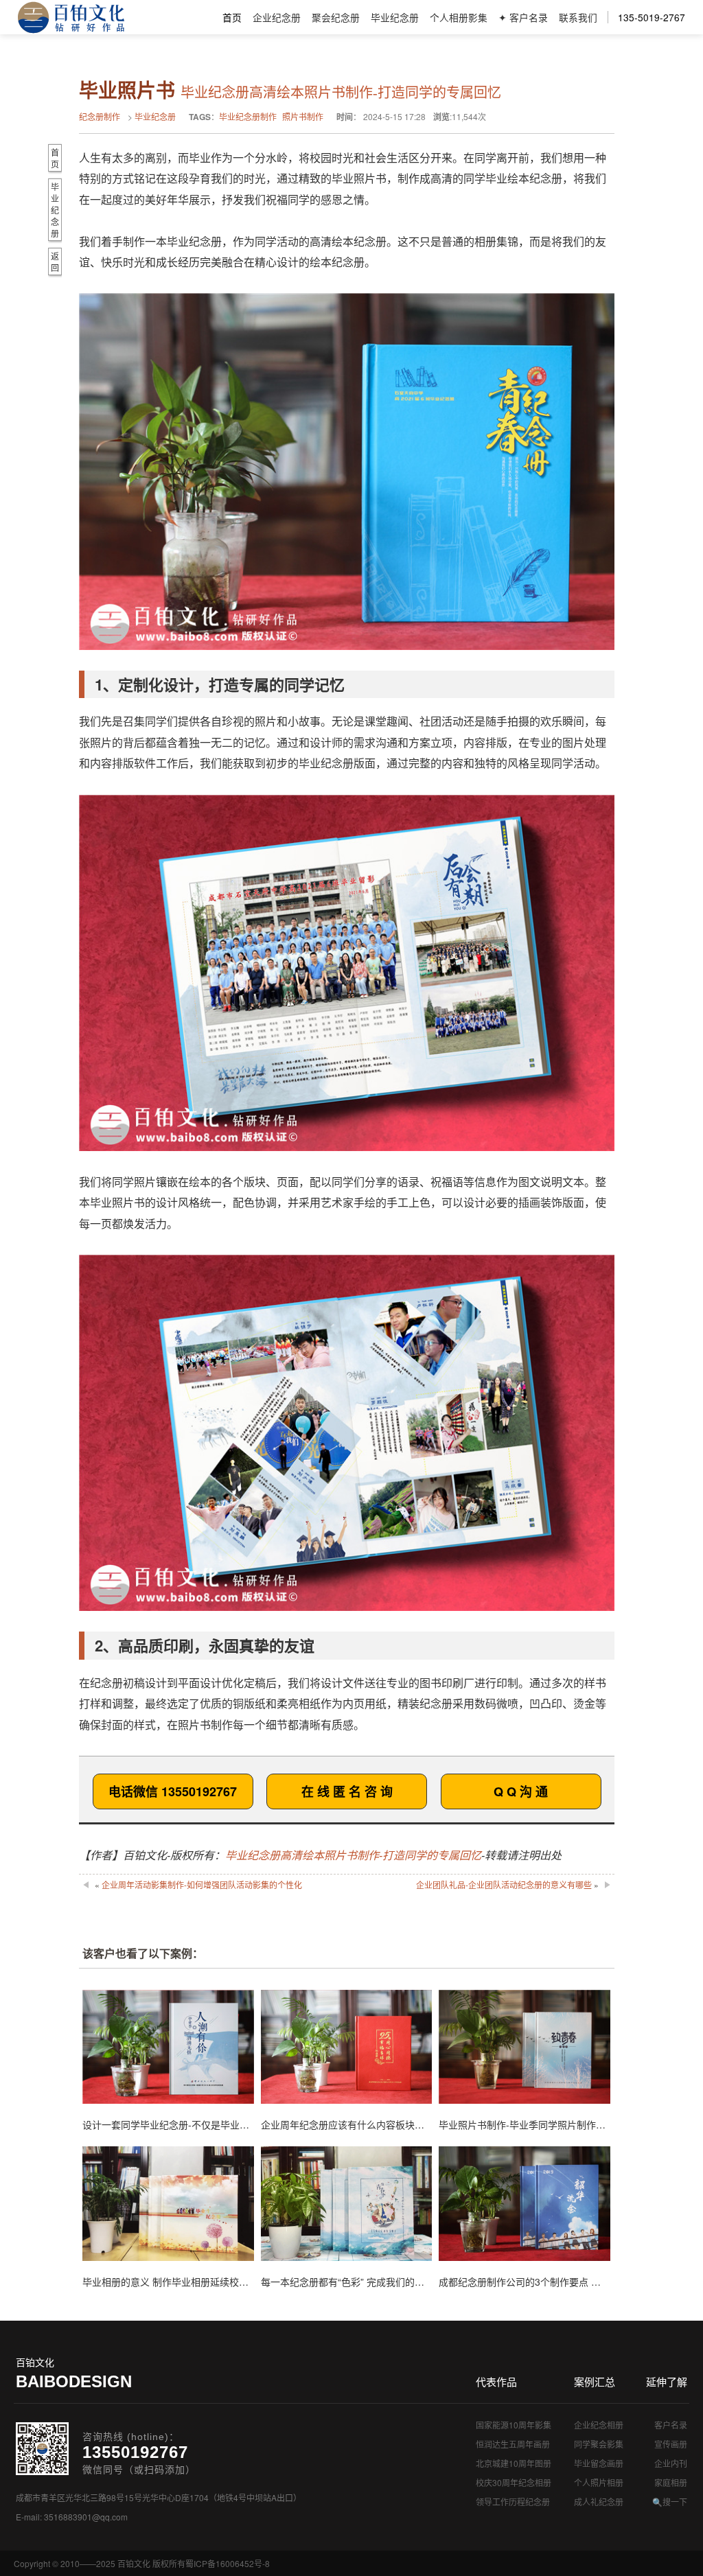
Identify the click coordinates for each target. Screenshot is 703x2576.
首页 (232, 17)
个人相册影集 (459, 17)
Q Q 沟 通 (521, 1791)
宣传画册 (671, 2444)
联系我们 (578, 17)
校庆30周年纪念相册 (514, 2482)
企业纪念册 (277, 17)
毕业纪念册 (395, 17)
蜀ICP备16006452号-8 (228, 2563)
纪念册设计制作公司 (71, 17)
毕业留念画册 (599, 2463)
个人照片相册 (599, 2482)
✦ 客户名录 (523, 17)
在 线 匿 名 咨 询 (347, 1791)
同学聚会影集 (599, 2444)
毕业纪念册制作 (248, 116)
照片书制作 (303, 116)
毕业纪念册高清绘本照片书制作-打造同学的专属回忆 (353, 1855)
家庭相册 (671, 2482)
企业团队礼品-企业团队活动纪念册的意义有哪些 (504, 1884)
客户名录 (671, 2425)
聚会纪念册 (336, 17)
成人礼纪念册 (599, 2502)
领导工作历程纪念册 (513, 2502)
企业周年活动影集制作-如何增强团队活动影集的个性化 (202, 1884)
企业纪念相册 (599, 2425)
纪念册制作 (100, 116)
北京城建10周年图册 (514, 2463)
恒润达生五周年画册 (513, 2444)
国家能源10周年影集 (514, 2425)
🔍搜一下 (670, 2502)
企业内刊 (671, 2463)
